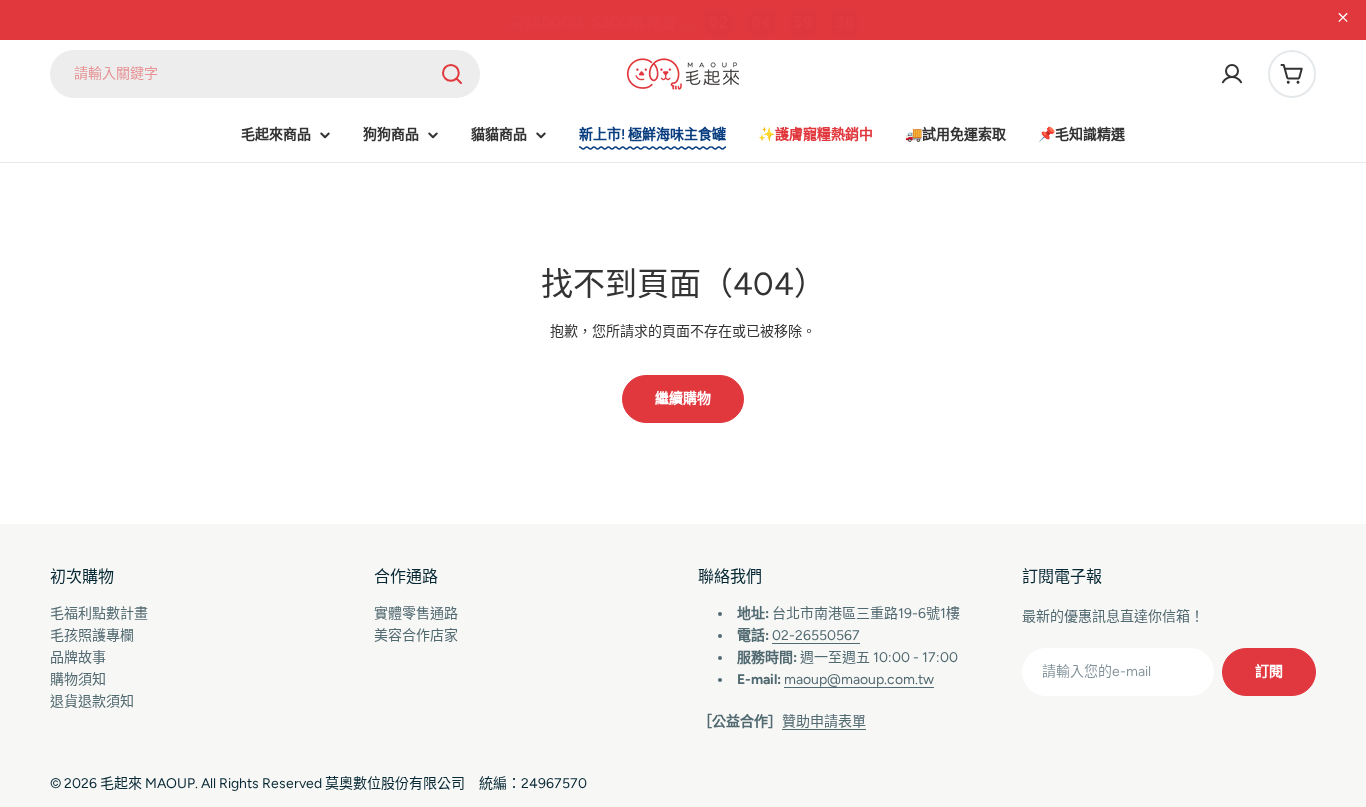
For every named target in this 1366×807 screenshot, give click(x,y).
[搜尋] (452, 74)
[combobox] (265, 74)
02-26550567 (816, 635)
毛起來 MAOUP (147, 783)
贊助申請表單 (824, 721)
